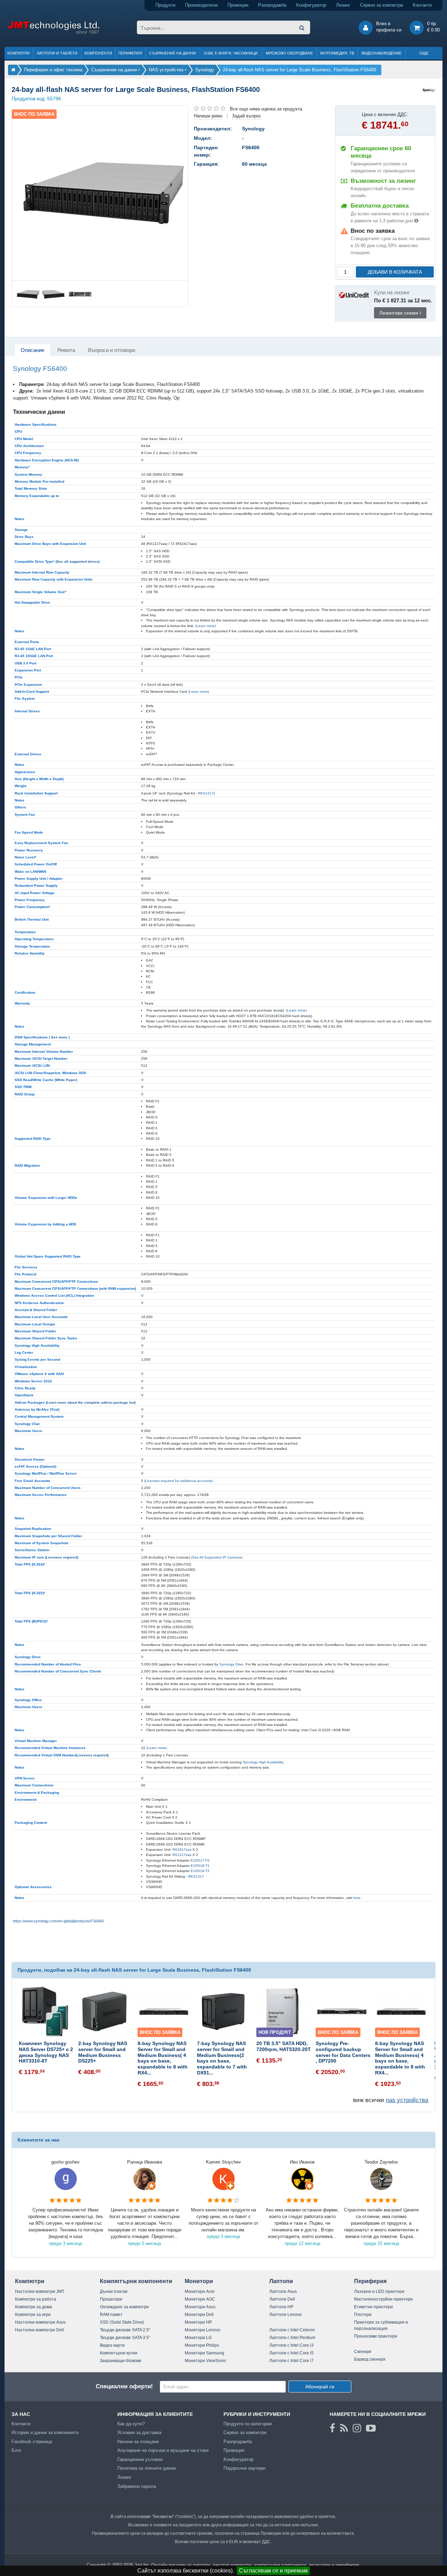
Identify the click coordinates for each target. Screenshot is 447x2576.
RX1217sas (182, 1855)
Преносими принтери (376, 2336)
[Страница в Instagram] (357, 2428)
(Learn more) (206, 626)
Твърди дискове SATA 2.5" (125, 2330)
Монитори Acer (200, 2291)
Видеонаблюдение (382, 53)
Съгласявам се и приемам (273, 2571)
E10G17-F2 (200, 1860)
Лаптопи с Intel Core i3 (291, 2345)
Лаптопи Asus (283, 2291)
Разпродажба (272, 5)
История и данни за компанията (45, 2433)
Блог (17, 2450)
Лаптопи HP (281, 2307)
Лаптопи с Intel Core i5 (291, 2353)
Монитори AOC (200, 2299)
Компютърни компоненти (136, 2281)
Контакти (422, 5)
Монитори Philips (202, 2345)
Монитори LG (198, 2338)
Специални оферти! (124, 2386)
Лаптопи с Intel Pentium (292, 2338)
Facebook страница (32, 2442)
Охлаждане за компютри (124, 2307)
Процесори (111, 2299)
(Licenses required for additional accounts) (178, 1481)
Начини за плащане (138, 2442)
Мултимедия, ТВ (337, 53)
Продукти (165, 5)
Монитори (199, 2281)
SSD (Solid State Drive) (122, 2322)
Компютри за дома (34, 2307)
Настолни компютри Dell (39, 2330)
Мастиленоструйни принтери (383, 2299)
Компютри (19, 53)
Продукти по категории (248, 2424)
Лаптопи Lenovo (285, 2315)
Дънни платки (114, 2291)
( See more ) (59, 1037)
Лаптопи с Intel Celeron (292, 2330)
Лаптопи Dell (282, 2299)
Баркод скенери (370, 2359)
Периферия (130, 53)
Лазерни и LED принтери (379, 2291)
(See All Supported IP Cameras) (217, 1557)
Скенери (363, 2352)
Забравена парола (137, 2486)
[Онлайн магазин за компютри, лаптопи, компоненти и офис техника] (54, 33)
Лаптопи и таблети (57, 53)
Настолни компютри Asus (40, 2322)
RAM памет (111, 2315)
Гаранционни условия (140, 2459)
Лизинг (343, 5)
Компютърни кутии (119, 2353)
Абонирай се (320, 2387)
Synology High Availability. (263, 1762)
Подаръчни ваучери (244, 2468)
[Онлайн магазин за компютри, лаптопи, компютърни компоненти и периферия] (13, 70)
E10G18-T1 (200, 1866)
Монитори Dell (199, 2315)
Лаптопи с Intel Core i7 (291, 2361)
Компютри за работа (36, 2299)
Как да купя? (131, 2424)
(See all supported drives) (78, 562)
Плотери (363, 2315)
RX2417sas (182, 1850)
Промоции (238, 5)
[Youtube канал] (371, 2428)
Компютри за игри (33, 2315)
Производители (201, 5)
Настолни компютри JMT (40, 2291)
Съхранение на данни (173, 53)
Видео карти (112, 2345)
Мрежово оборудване (289, 53)
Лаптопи (281, 2281)
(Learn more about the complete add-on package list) (91, 1402)
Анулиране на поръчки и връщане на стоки (163, 2450)
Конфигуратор (311, 5)
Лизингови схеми (399, 313)
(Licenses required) (62, 1557)
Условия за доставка (139, 2433)
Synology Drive (231, 1664)
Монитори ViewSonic (206, 2361)
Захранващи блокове (121, 2361)
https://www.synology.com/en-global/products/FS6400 (58, 1921)
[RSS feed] (344, 2428)
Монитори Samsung (204, 2353)
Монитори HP (198, 2322)
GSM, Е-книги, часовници (231, 53)
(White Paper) (66, 1080)
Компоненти (98, 53)
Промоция (234, 2450)
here (357, 1898)
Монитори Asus (200, 2307)
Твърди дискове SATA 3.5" (125, 2338)
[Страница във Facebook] (332, 2428)
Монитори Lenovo (203, 2330)
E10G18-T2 (200, 1871)
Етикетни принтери (373, 2307)
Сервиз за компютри (382, 5)
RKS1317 (206, 793)
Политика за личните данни (146, 2468)
